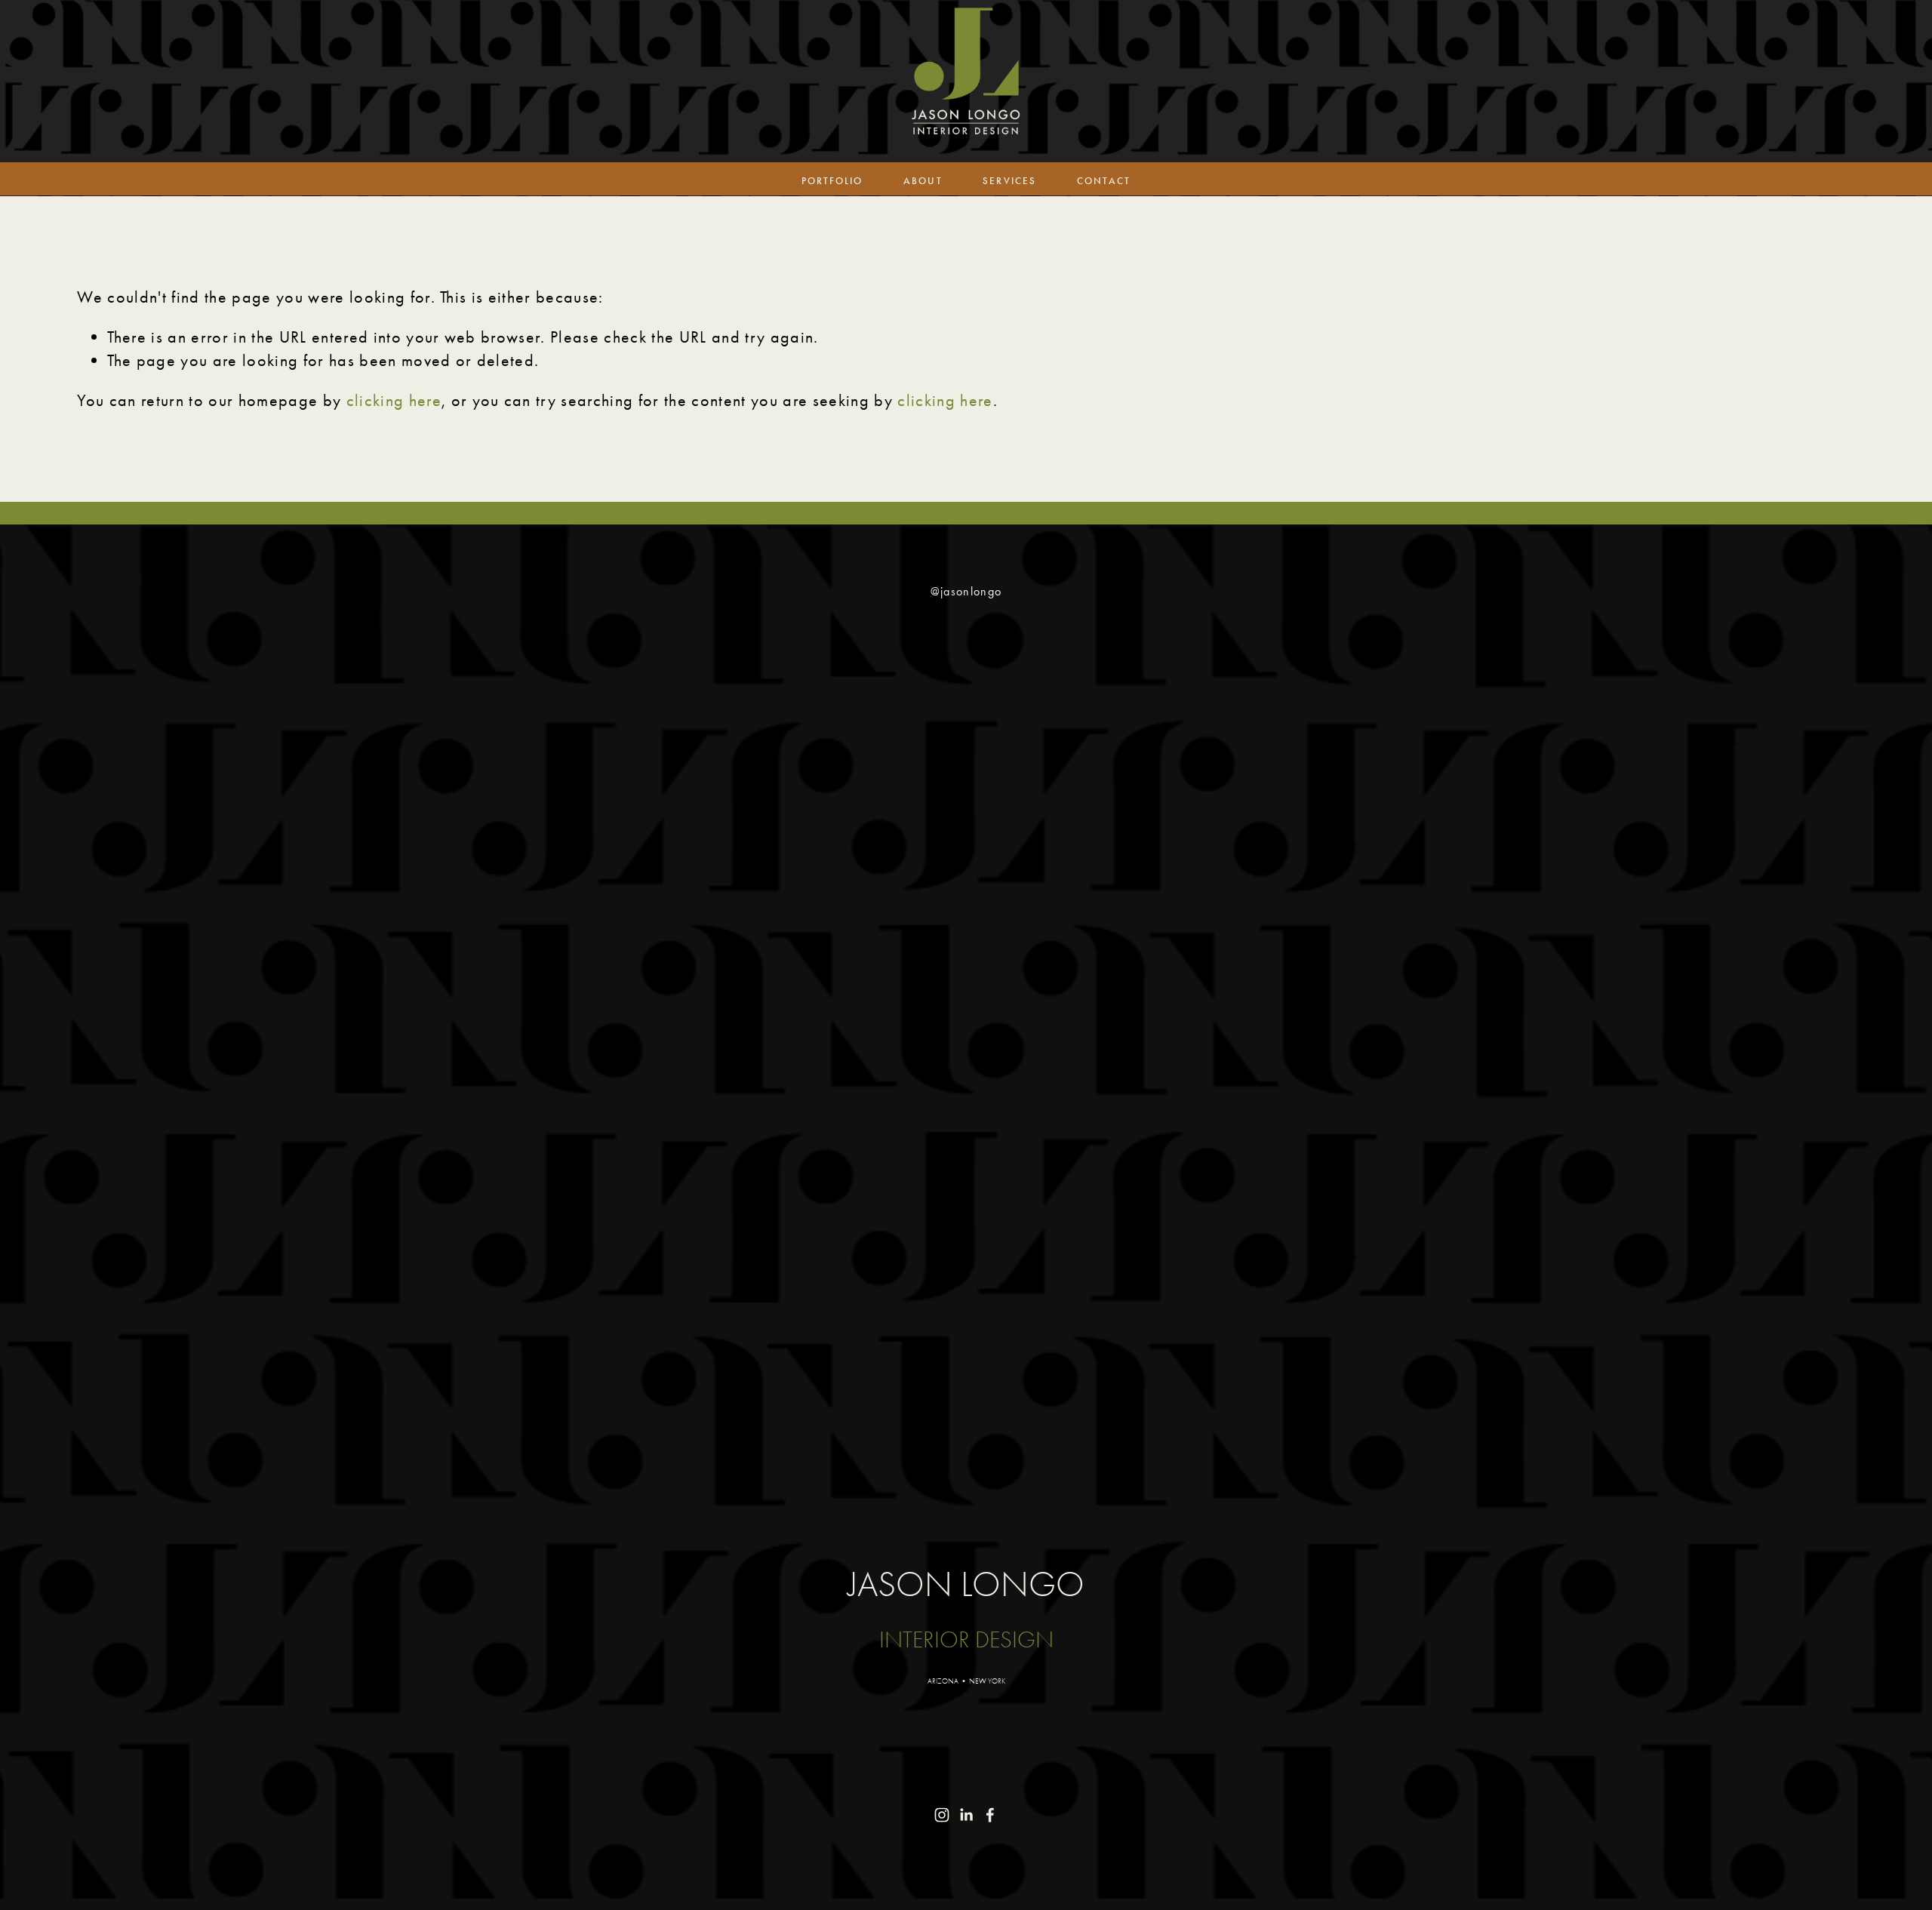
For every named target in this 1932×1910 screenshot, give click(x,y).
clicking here (394, 400)
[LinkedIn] (966, 1815)
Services (1009, 181)
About (923, 181)
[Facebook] (990, 1815)
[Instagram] (942, 1815)
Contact (1104, 181)
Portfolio (832, 181)
